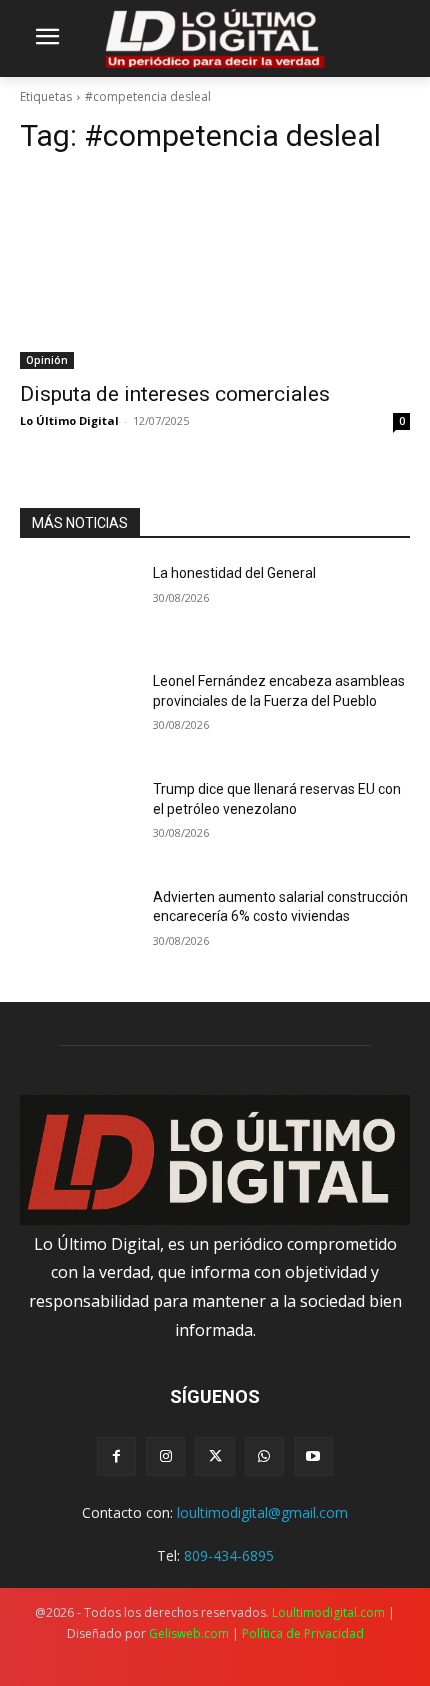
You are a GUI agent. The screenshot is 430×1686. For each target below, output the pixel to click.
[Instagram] (165, 1456)
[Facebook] (116, 1456)
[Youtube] (313, 1456)
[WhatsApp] (264, 1456)
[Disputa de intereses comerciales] (215, 271)
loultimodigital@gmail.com (262, 1512)
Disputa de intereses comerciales (175, 394)
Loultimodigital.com (328, 1612)
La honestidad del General (234, 573)
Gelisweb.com (189, 1633)
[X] (214, 1456)
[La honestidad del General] (78, 605)
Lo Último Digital (69, 420)
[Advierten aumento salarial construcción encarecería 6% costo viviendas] (78, 929)
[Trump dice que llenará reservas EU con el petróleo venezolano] (78, 821)
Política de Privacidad (303, 1633)
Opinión (47, 360)
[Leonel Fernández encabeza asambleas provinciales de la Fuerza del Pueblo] (78, 713)
